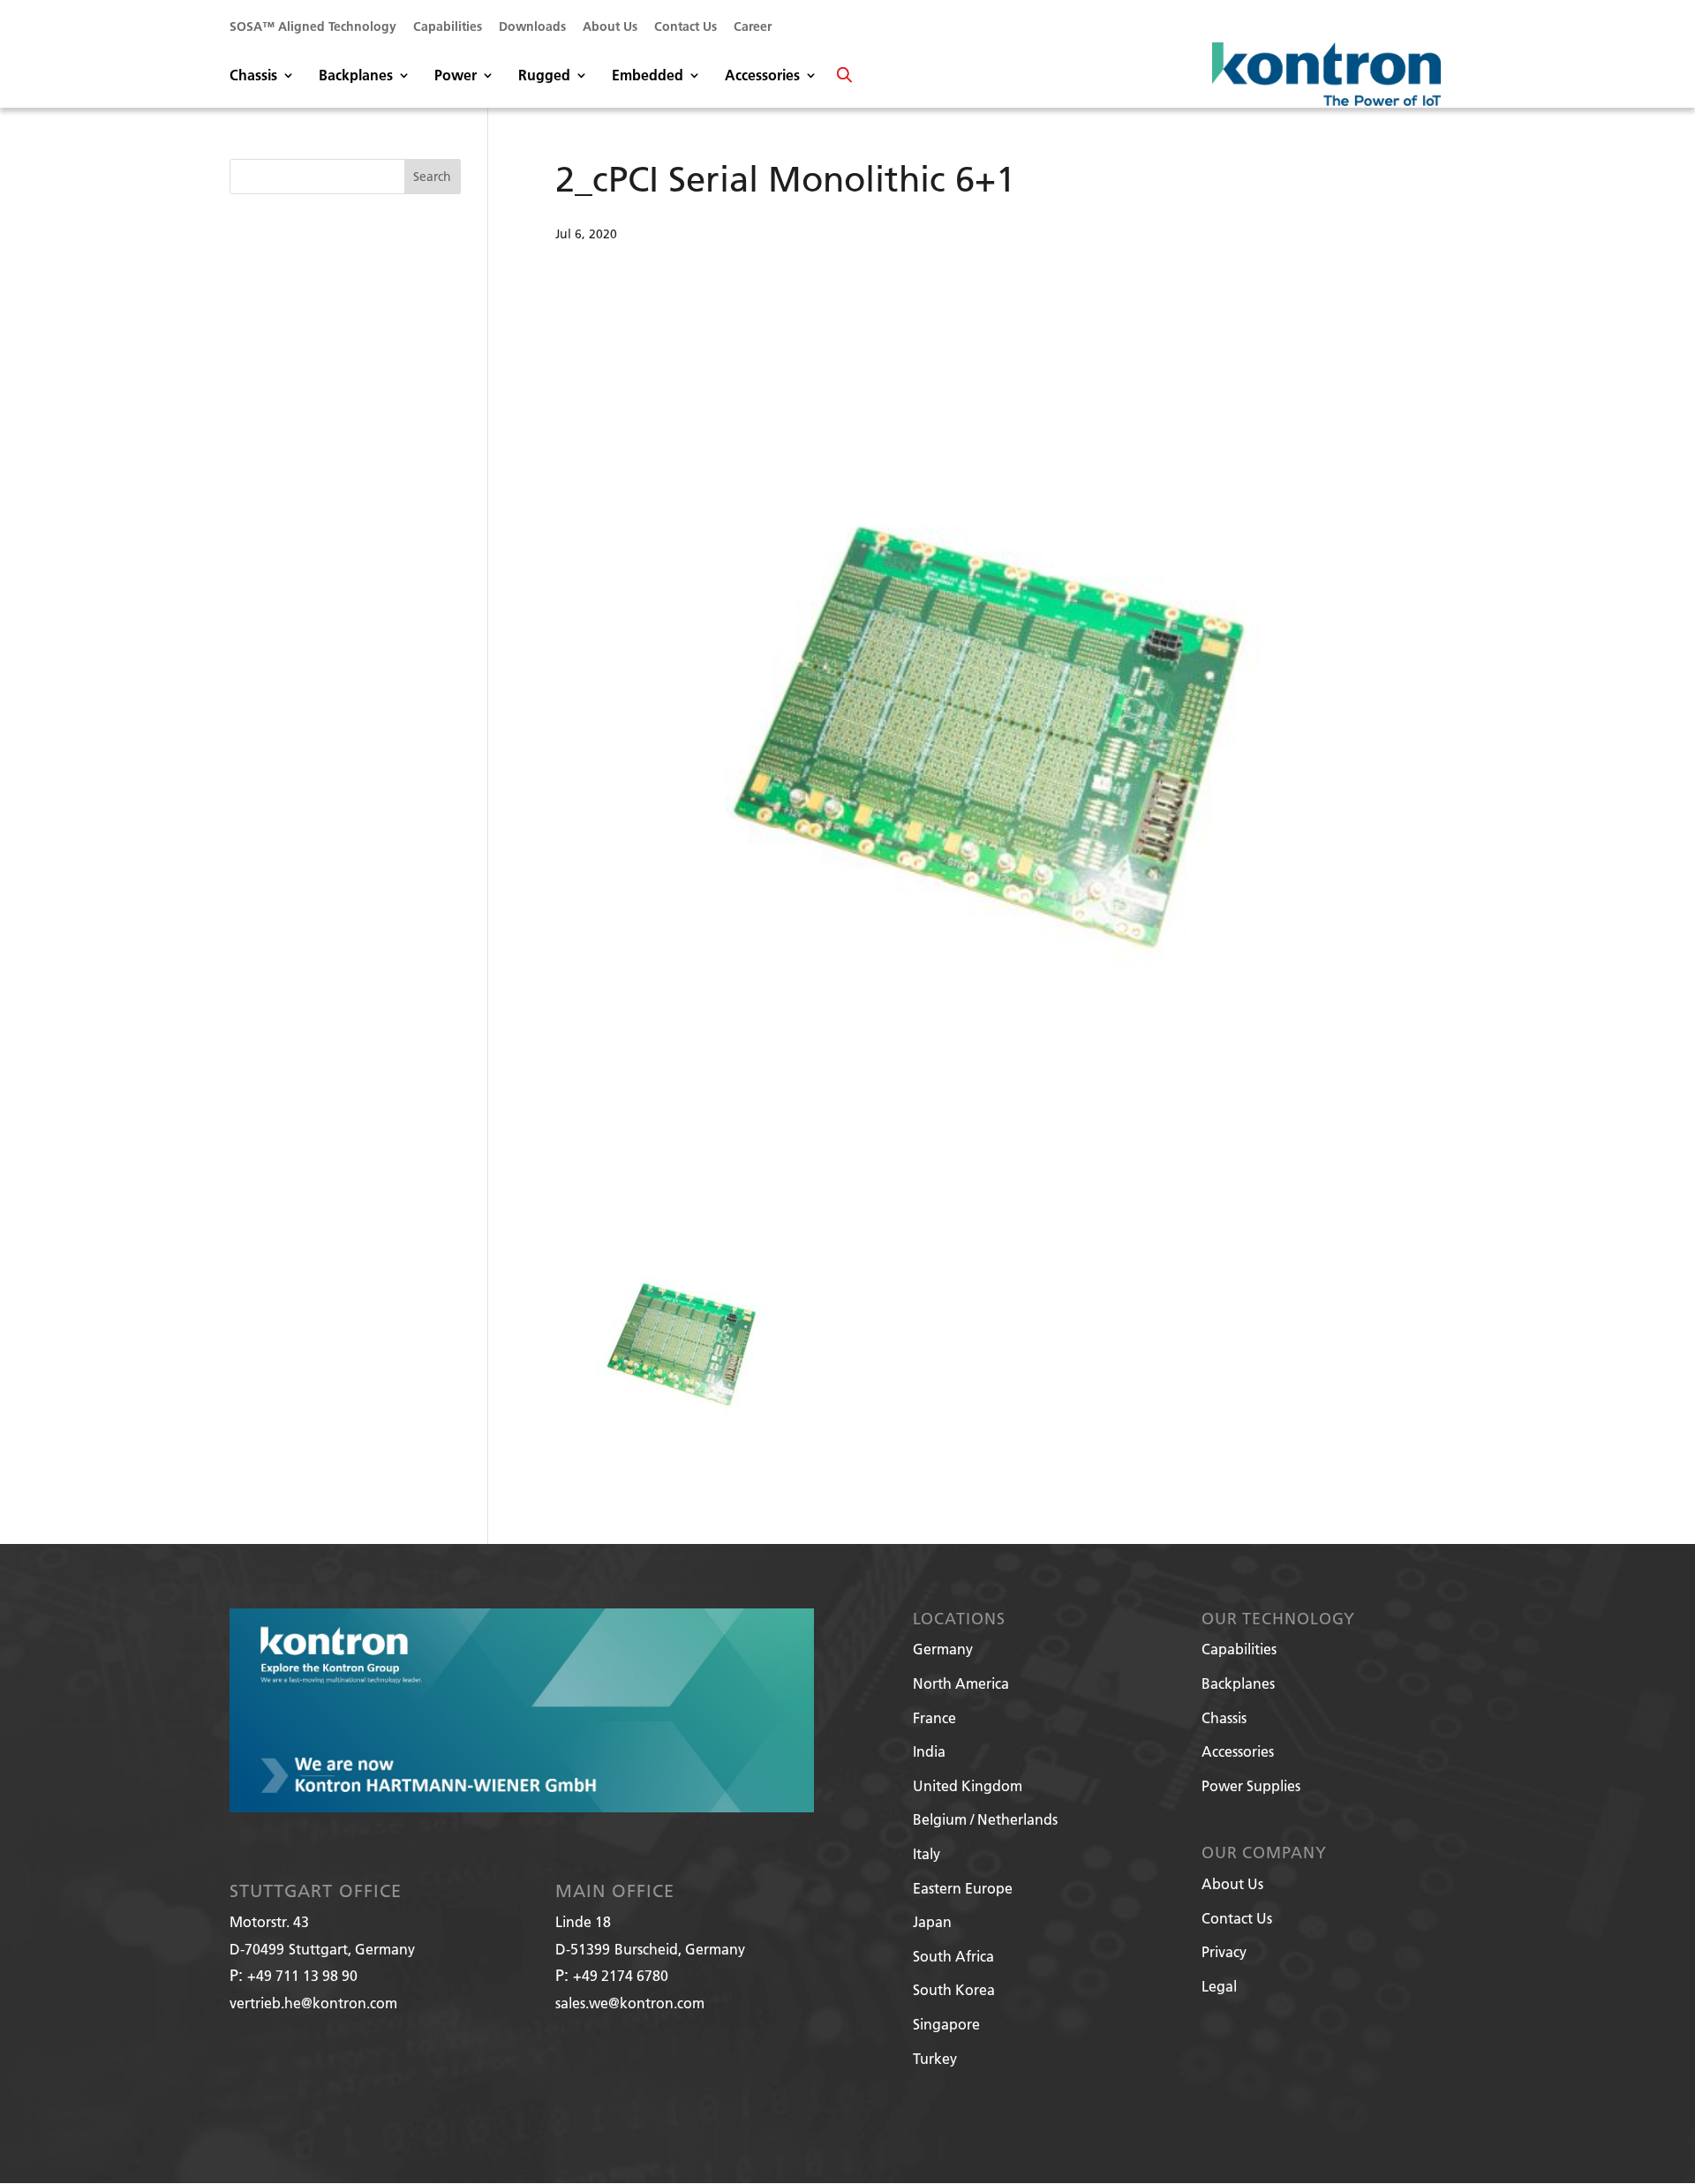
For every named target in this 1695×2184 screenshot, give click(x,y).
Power (456, 76)
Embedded (648, 76)
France (934, 1717)
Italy (927, 1853)
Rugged (544, 76)
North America (961, 1683)
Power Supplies (1251, 1785)
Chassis (253, 76)
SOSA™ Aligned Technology (313, 27)
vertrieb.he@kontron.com (313, 2003)
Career (753, 27)
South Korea (954, 1989)
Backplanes (356, 76)
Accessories (762, 76)
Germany (943, 1649)
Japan (932, 1921)
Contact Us (686, 27)
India (929, 1751)
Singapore (946, 2024)
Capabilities (448, 27)
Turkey (935, 2058)
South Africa (953, 1956)
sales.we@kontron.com (630, 2003)
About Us (610, 27)
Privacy (1224, 1951)
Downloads (532, 27)
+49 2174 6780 (621, 1975)
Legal (1219, 1986)
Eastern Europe (963, 1888)
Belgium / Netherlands (985, 1819)
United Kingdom (968, 1785)
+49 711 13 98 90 (302, 1975)
